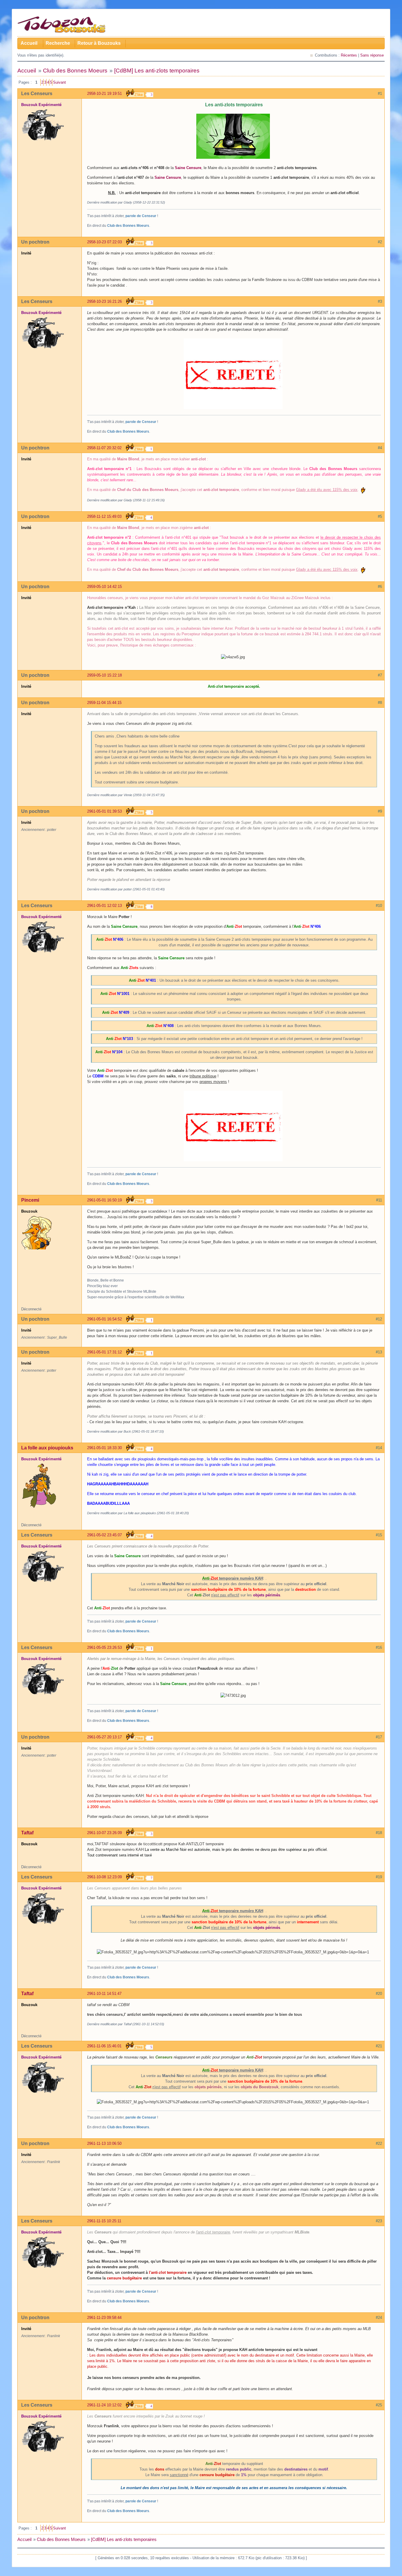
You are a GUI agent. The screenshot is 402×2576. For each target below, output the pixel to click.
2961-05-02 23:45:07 (104, 1535)
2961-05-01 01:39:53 (104, 811)
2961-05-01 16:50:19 (104, 1200)
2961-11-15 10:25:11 (104, 2221)
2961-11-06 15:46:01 (104, 2046)
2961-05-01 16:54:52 (104, 1319)
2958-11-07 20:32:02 (104, 448)
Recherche (58, 43)
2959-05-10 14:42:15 (104, 587)
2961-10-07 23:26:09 (104, 1833)
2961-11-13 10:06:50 (104, 2143)
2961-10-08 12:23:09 (104, 1877)
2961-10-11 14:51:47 (104, 1994)
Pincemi (30, 1200)
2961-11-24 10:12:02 (104, 2405)
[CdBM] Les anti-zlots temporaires (157, 71)
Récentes (349, 55)
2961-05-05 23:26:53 (104, 1647)
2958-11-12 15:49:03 (104, 516)
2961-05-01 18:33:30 (104, 1448)
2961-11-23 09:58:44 (104, 2318)
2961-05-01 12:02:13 (104, 906)
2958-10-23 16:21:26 (104, 301)
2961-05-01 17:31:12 (104, 1352)
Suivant (59, 82)
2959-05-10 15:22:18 (104, 675)
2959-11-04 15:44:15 (104, 703)
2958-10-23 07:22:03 (104, 242)
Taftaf (27, 1833)
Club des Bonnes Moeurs (75, 71)
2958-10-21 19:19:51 (104, 94)
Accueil (29, 43)
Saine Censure (188, 168)
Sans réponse (372, 55)
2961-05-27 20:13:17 (104, 1737)
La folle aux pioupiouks (47, 1448)
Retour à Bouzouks (99, 43)
